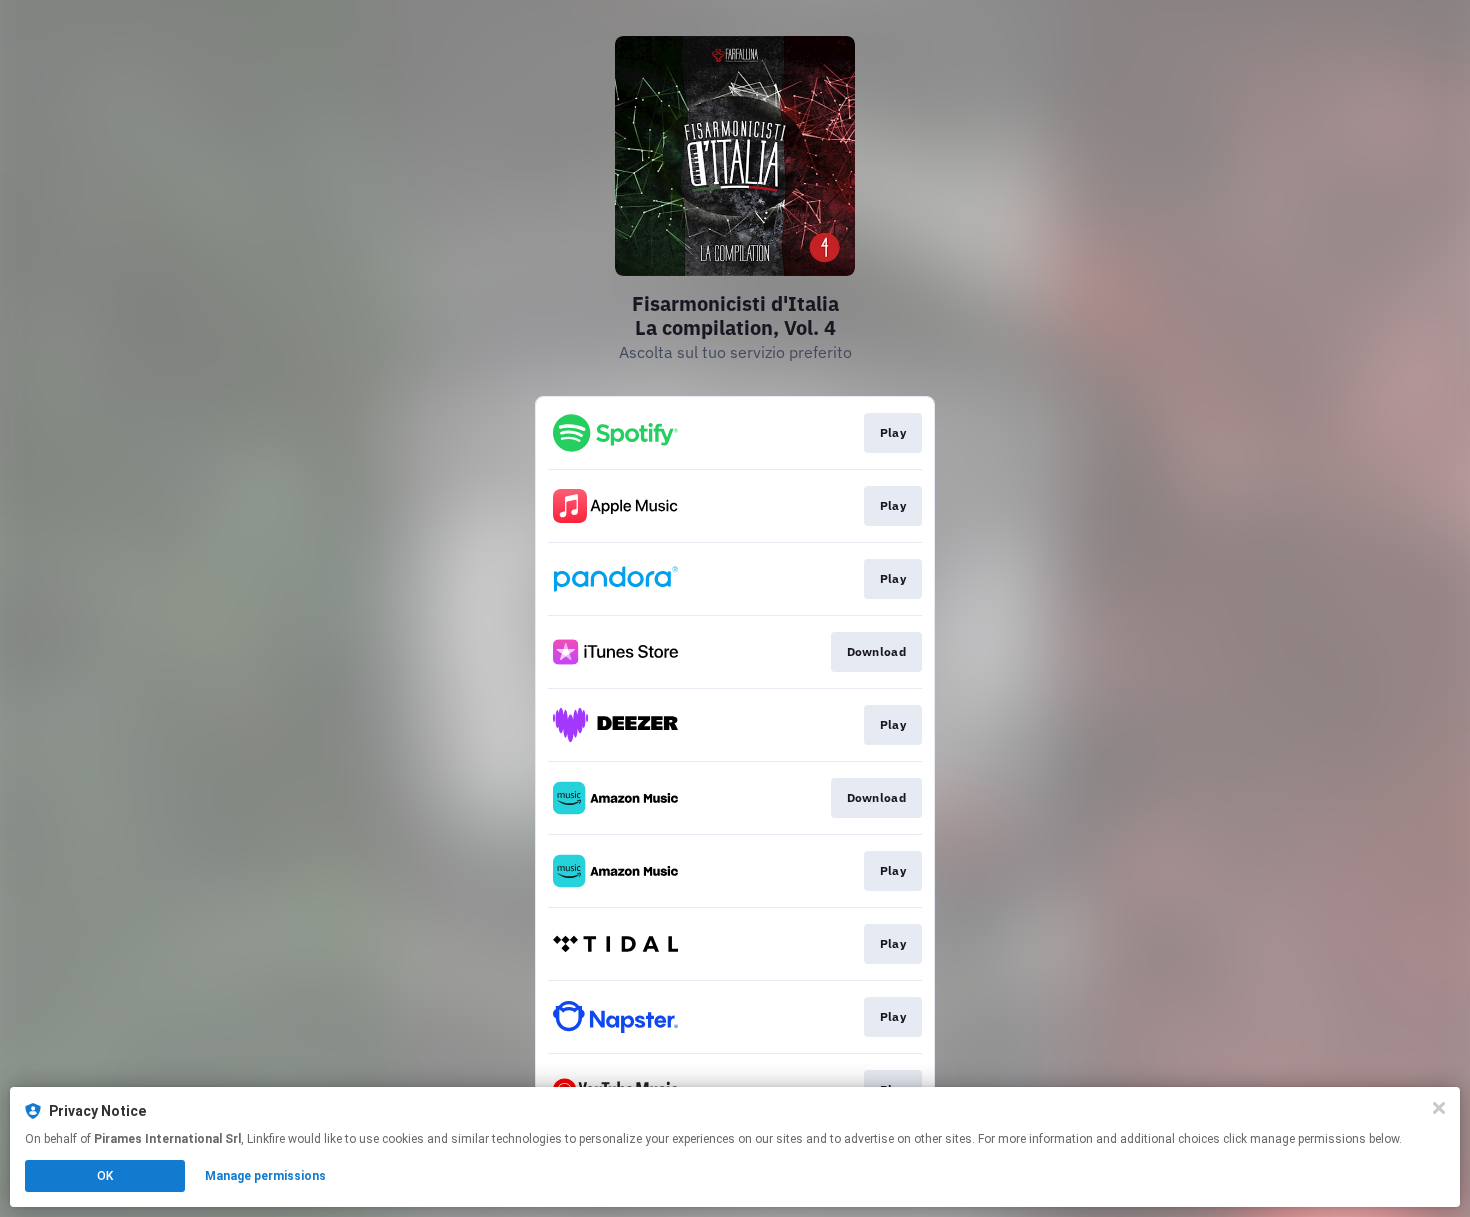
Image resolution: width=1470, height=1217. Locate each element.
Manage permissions (265, 1176)
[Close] (1439, 1108)
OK (105, 1176)
